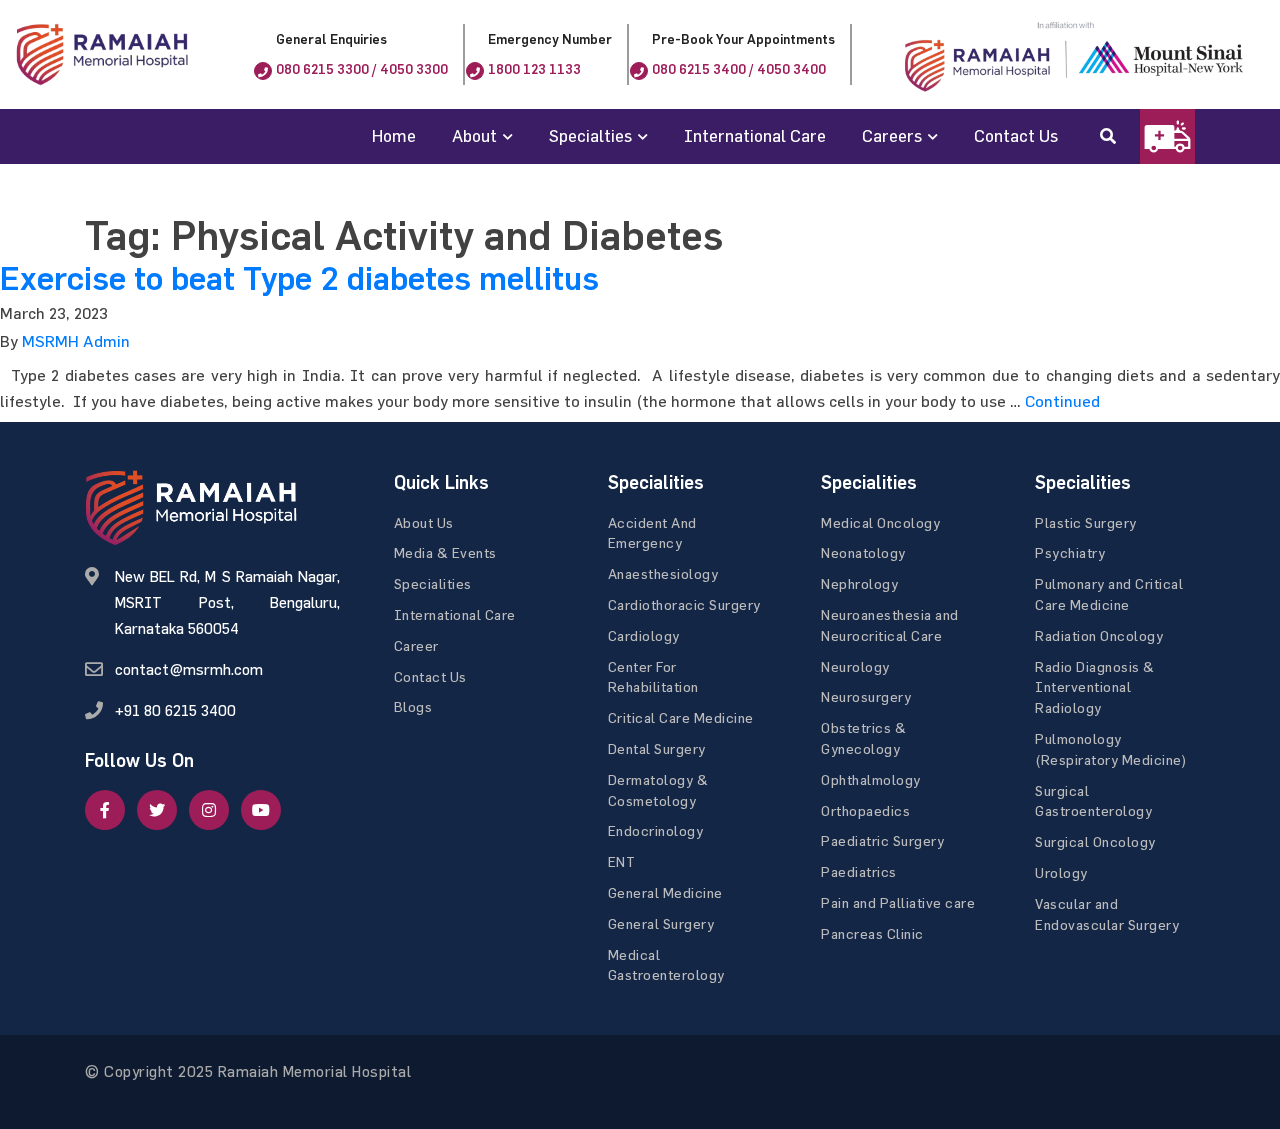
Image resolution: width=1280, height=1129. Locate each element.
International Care (755, 135)
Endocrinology (656, 830)
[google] (209, 810)
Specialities (433, 583)
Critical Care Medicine (681, 717)
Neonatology (863, 552)
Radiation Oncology (1099, 635)
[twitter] (157, 810)
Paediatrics (859, 871)
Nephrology (859, 583)
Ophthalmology (871, 779)
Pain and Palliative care (898, 902)
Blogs (413, 706)
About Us (424, 522)
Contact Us (1016, 135)
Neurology (855, 666)
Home (394, 135)
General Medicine (665, 892)
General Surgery (661, 923)
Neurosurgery (866, 696)
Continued (1062, 401)
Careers (892, 135)
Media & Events (445, 552)
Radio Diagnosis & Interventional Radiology (1095, 687)
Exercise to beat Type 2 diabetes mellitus (299, 279)
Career (416, 645)
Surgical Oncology (1095, 841)
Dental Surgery (657, 748)
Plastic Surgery (1086, 522)
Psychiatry (1070, 552)
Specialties (590, 135)
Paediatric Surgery (882, 840)
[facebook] (105, 810)
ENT (622, 861)
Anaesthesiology (663, 573)
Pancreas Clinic (872, 933)
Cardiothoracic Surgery (684, 604)
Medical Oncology (880, 522)
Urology (1061, 872)
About (474, 135)
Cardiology (644, 635)
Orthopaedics (865, 810)
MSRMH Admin (76, 341)
